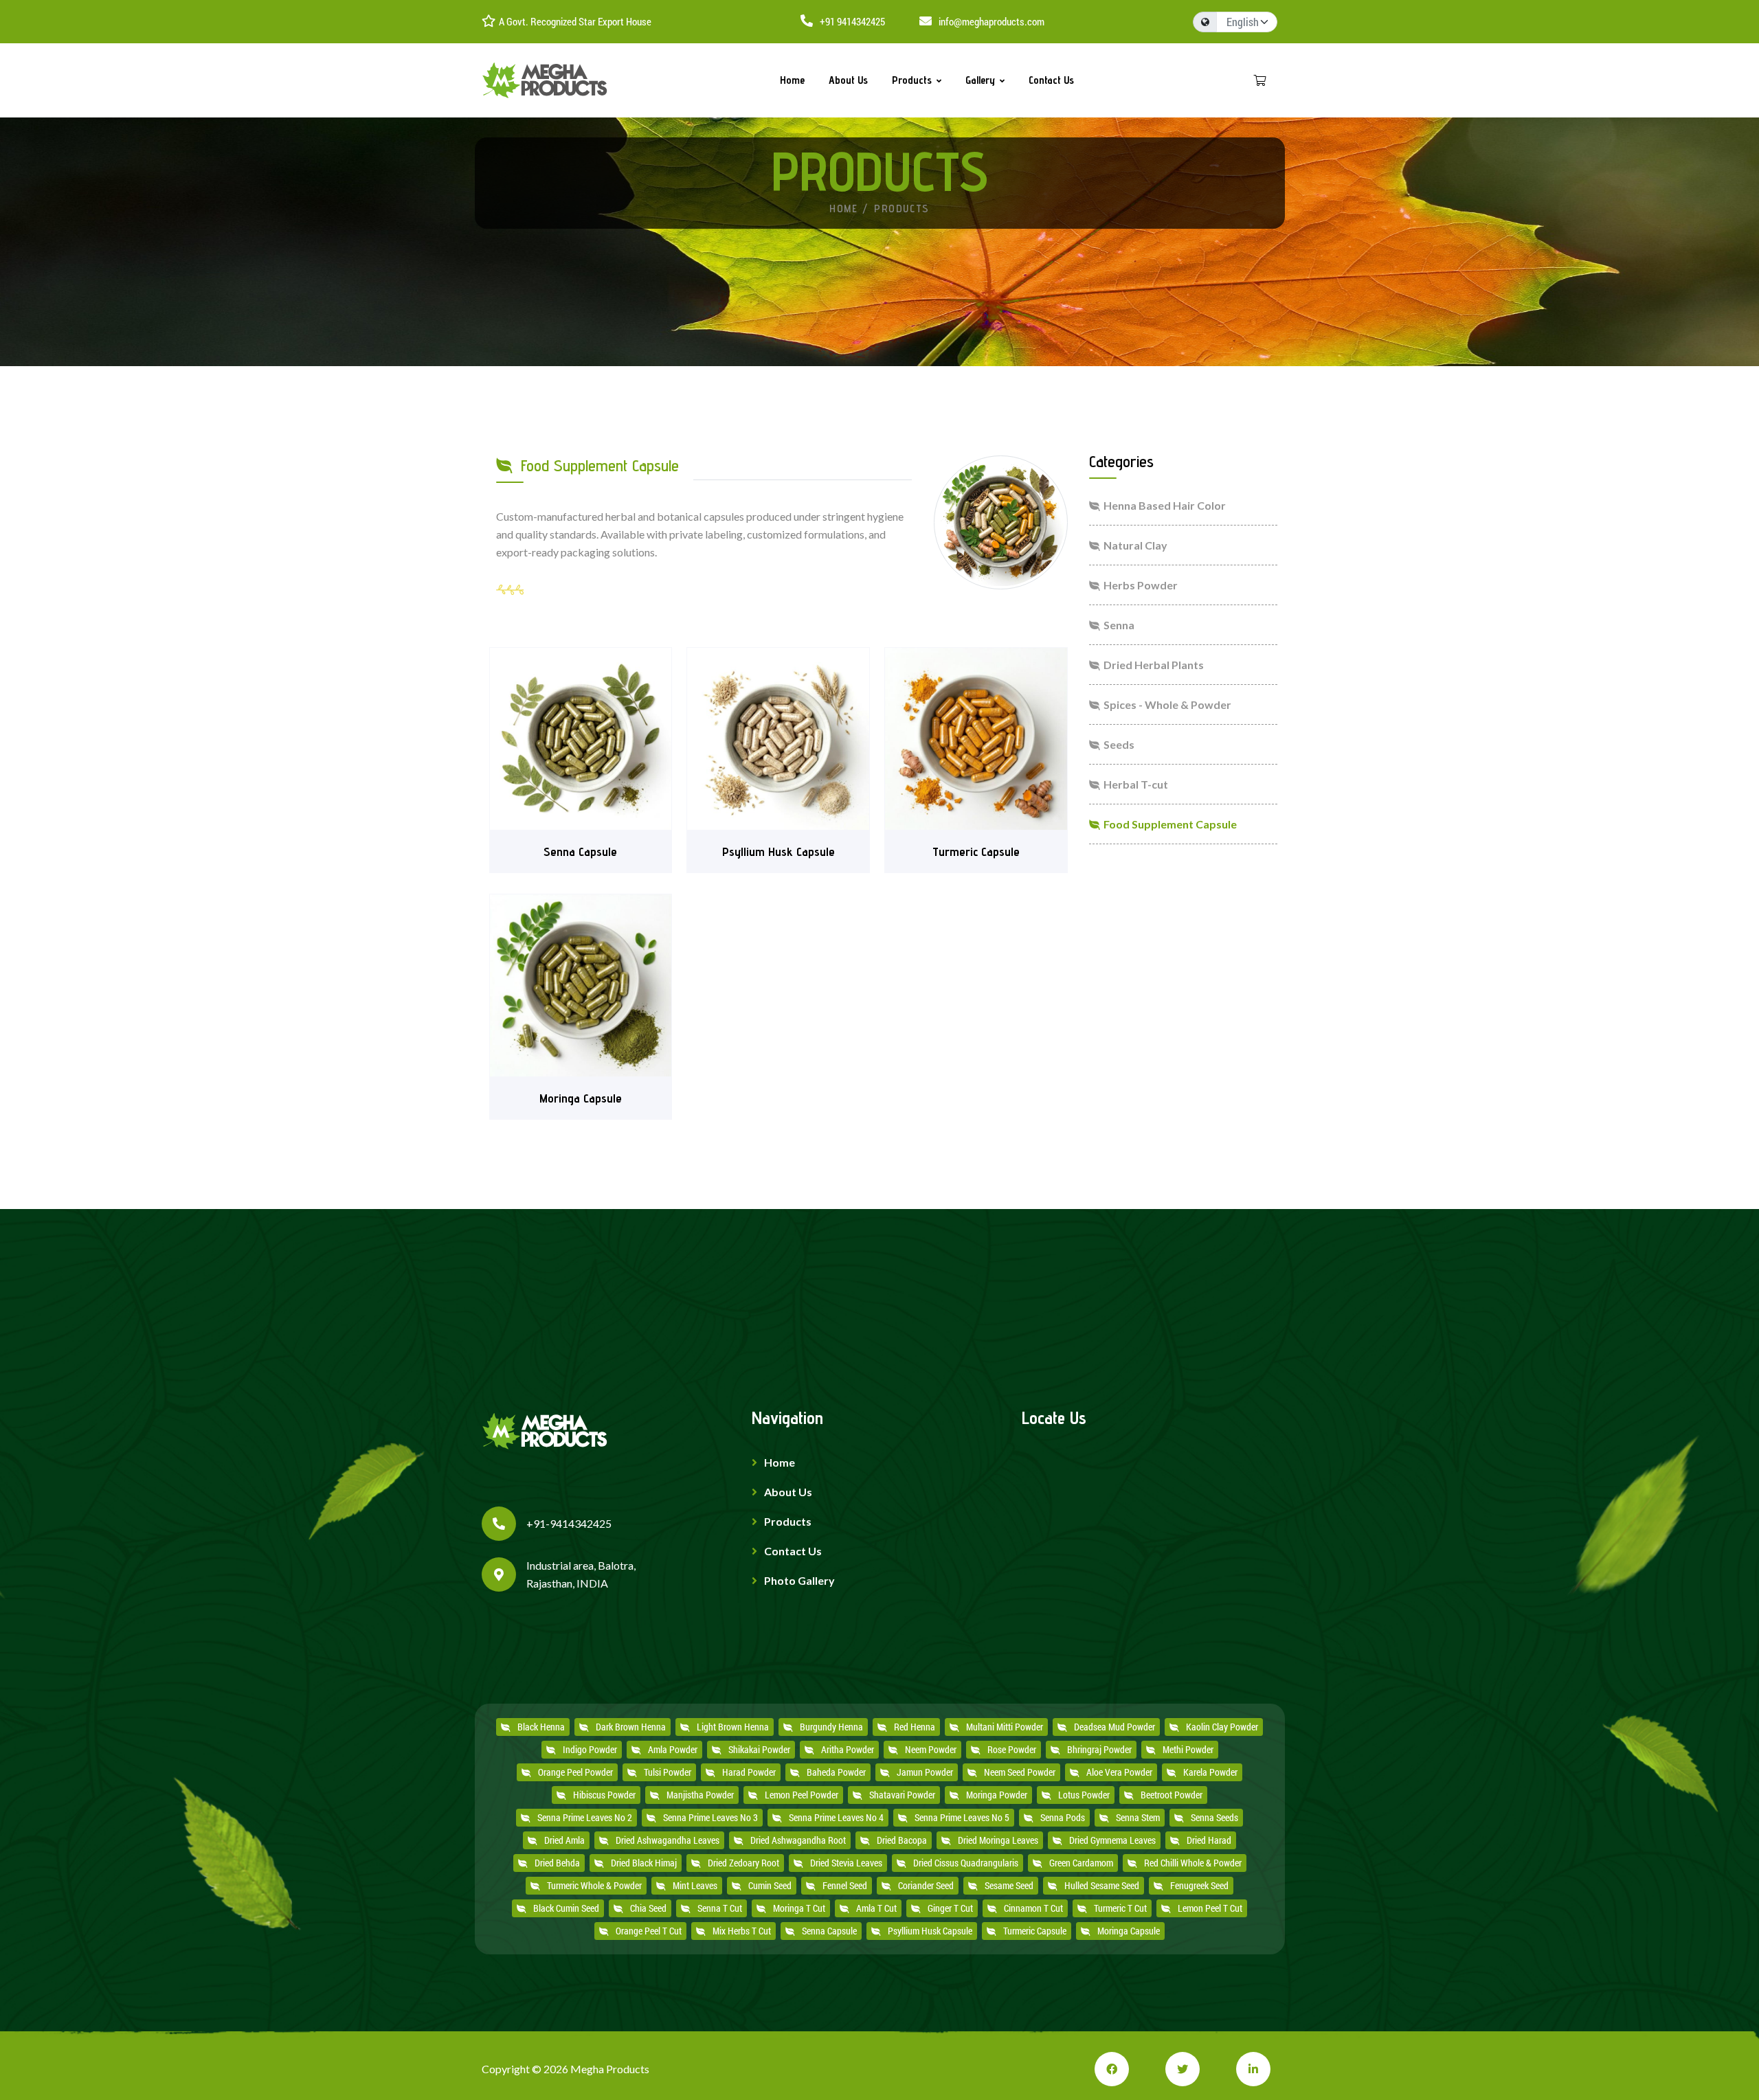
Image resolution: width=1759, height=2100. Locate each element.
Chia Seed (648, 1908)
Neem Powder (931, 1750)
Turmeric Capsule (1035, 1931)
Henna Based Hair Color (1165, 505)
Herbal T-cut (1136, 784)
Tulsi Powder (668, 1772)
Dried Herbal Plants (1154, 665)
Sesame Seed (1009, 1886)
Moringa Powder (997, 1795)
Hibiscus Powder (604, 1795)
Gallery (980, 80)
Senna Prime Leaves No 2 (585, 1818)
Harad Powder (749, 1772)
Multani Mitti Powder (1005, 1727)
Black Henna (541, 1727)
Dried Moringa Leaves (998, 1840)
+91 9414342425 (852, 21)
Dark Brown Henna (631, 1727)
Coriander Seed (926, 1886)
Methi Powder (1188, 1750)
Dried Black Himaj (644, 1863)
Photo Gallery (799, 1580)
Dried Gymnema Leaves (1112, 1840)
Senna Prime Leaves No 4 (836, 1818)
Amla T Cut (876, 1908)
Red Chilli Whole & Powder (1193, 1863)
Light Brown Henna (733, 1727)
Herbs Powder (1141, 585)
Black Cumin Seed (566, 1908)
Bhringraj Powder (1099, 1750)
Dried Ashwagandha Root (798, 1840)
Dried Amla (564, 1840)
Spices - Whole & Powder (1167, 704)
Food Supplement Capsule (1170, 824)
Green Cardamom (1081, 1863)
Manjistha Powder (700, 1795)
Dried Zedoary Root (743, 1863)
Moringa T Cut (799, 1908)
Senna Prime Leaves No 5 (962, 1818)
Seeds (1119, 744)
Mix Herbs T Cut (742, 1931)
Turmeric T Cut (1120, 1908)
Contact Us (1051, 80)
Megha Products (610, 2069)
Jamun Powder (925, 1772)
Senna (1119, 625)
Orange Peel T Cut (649, 1931)
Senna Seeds (1214, 1818)
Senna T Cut (720, 1908)
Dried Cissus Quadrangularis (966, 1863)
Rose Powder (1012, 1750)
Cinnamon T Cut (1033, 1908)
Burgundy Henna (831, 1727)
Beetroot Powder (1172, 1795)
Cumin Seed (770, 1886)
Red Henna (915, 1727)
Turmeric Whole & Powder (594, 1886)
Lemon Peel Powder (802, 1795)
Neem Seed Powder (1020, 1772)
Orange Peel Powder (575, 1772)
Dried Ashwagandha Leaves (668, 1840)
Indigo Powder (590, 1750)
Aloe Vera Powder (1119, 1772)
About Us (848, 80)
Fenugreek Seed (1199, 1886)
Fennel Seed (845, 1886)
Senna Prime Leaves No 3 (710, 1818)
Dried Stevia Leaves (846, 1863)
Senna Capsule (829, 1931)
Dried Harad (1209, 1840)
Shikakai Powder (759, 1750)
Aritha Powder (848, 1750)
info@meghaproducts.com (991, 21)
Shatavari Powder (902, 1795)
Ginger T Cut (950, 1908)
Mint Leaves (695, 1886)
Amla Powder (673, 1750)
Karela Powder (1210, 1772)
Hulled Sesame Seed (1102, 1886)
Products (912, 80)
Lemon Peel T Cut (1210, 1908)
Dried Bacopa (902, 1840)
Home (792, 80)
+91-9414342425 (569, 1523)
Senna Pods (1063, 1818)
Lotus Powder (1084, 1795)
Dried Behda (557, 1863)
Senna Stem (1138, 1818)
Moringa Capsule (1129, 1931)
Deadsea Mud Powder (1114, 1727)
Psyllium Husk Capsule (930, 1931)
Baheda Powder (836, 1772)
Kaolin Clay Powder (1222, 1727)
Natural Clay (1135, 545)
